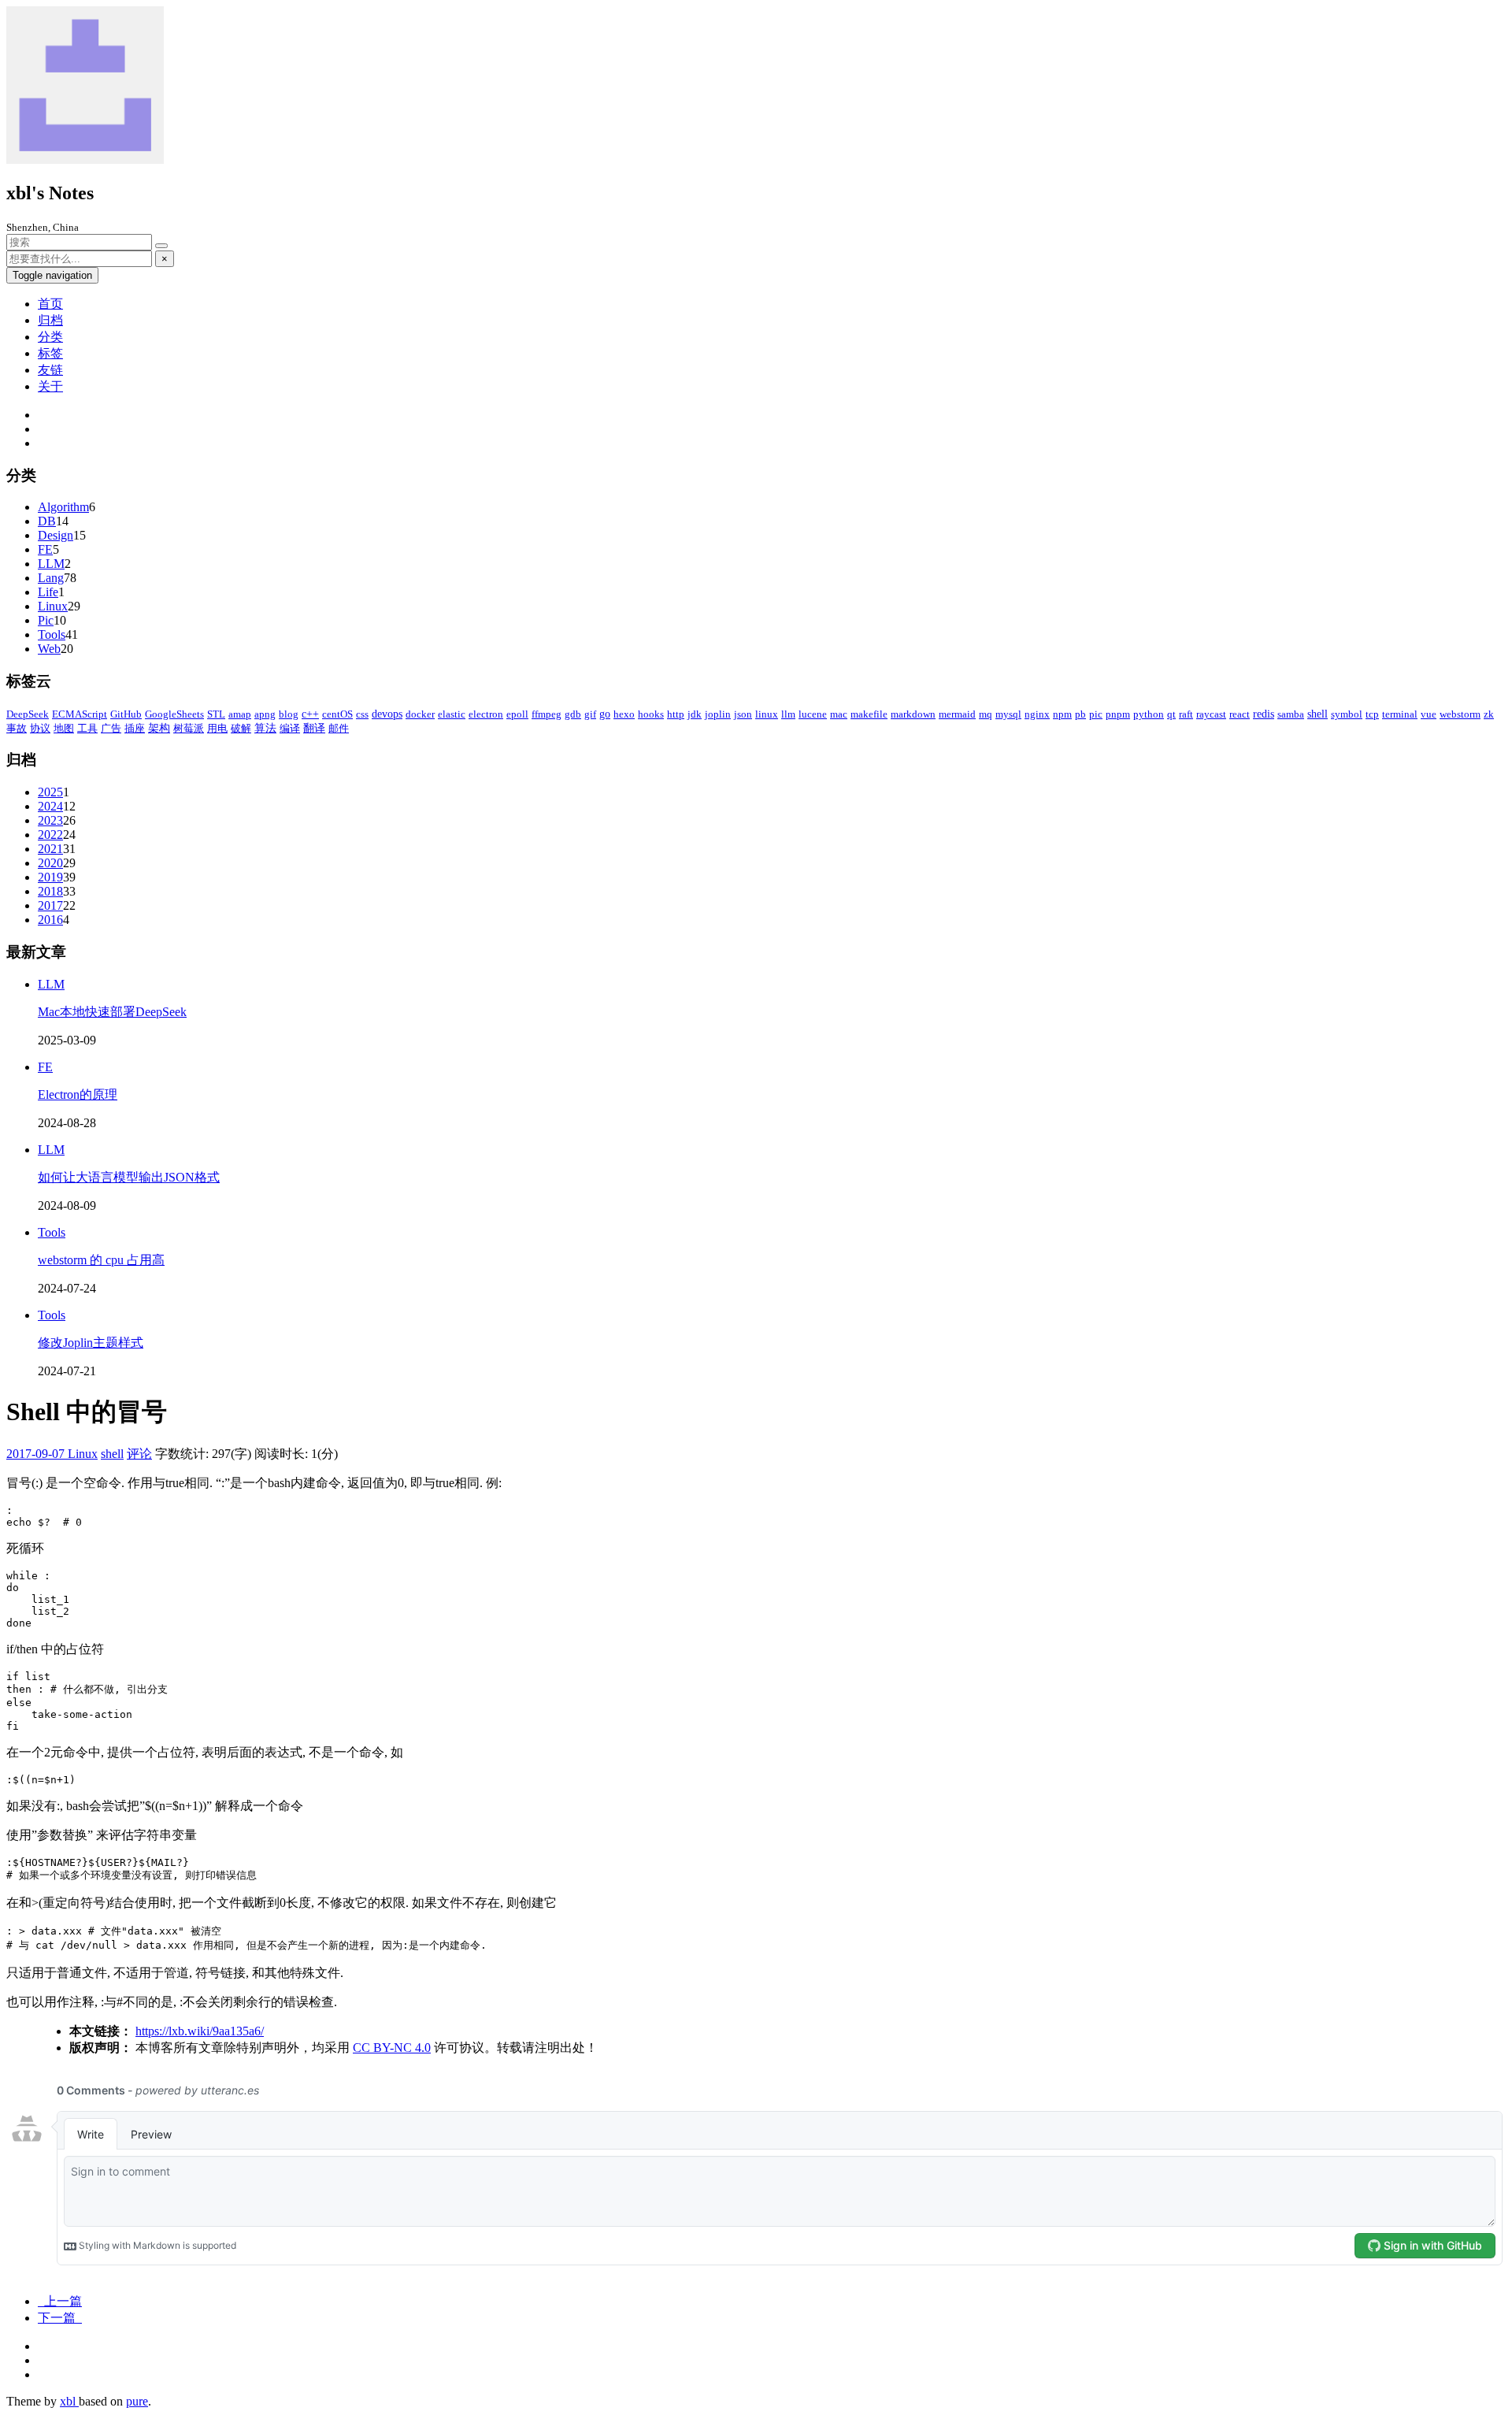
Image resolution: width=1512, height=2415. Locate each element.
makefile (869, 714)
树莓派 (189, 728)
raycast (1211, 714)
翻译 (314, 728)
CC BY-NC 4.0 (392, 2048)
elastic (452, 714)
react (1240, 714)
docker (420, 714)
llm (788, 714)
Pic (46, 620)
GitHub (126, 714)
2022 (50, 835)
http (676, 714)
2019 (50, 877)
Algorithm (63, 507)
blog (289, 714)
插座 (135, 728)
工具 (87, 728)
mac (839, 714)
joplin (718, 714)
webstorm (1460, 714)
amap (240, 714)
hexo (624, 714)
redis (1264, 714)
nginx (1037, 714)
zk (1489, 714)
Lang (51, 578)
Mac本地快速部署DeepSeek (112, 1012)
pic (1096, 714)
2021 (50, 849)
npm (1062, 714)
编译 (290, 728)
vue (1429, 714)
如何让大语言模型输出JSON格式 (129, 1177)
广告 (111, 728)
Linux (53, 606)
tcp (1372, 714)
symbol (1347, 714)
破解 (241, 728)
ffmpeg (547, 714)
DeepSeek (28, 714)
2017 (50, 905)
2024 (50, 806)
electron (486, 714)
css (362, 714)
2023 (50, 820)
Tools (52, 634)
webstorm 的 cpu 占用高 (101, 1260)
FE (45, 549)
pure (137, 2401)
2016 (50, 920)
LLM (51, 564)
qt (1171, 714)
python (1149, 714)
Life (48, 592)
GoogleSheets (174, 714)
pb (1080, 714)
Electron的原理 (78, 1094)
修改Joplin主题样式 (91, 1343)
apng (265, 714)
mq (986, 714)
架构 (159, 728)
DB (47, 521)
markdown (913, 714)
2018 (50, 891)
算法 (265, 728)
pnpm (1118, 714)
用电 (217, 728)
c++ (310, 714)
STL (216, 714)
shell (1317, 714)
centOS (337, 714)
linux (767, 714)
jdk (695, 714)
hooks (651, 714)
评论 (139, 1454)
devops (387, 714)
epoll (517, 714)
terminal (1400, 714)
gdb (573, 714)
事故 (17, 728)
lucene (813, 714)
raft (1186, 714)
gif (590, 714)
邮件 (339, 728)
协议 (40, 728)
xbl (69, 2401)
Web (49, 649)
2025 (50, 792)
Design (56, 535)
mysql (1008, 714)
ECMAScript (80, 714)
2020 (50, 863)
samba (1291, 714)
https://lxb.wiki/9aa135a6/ (200, 2031)
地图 (64, 728)
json (743, 714)
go (605, 714)
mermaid (957, 714)
